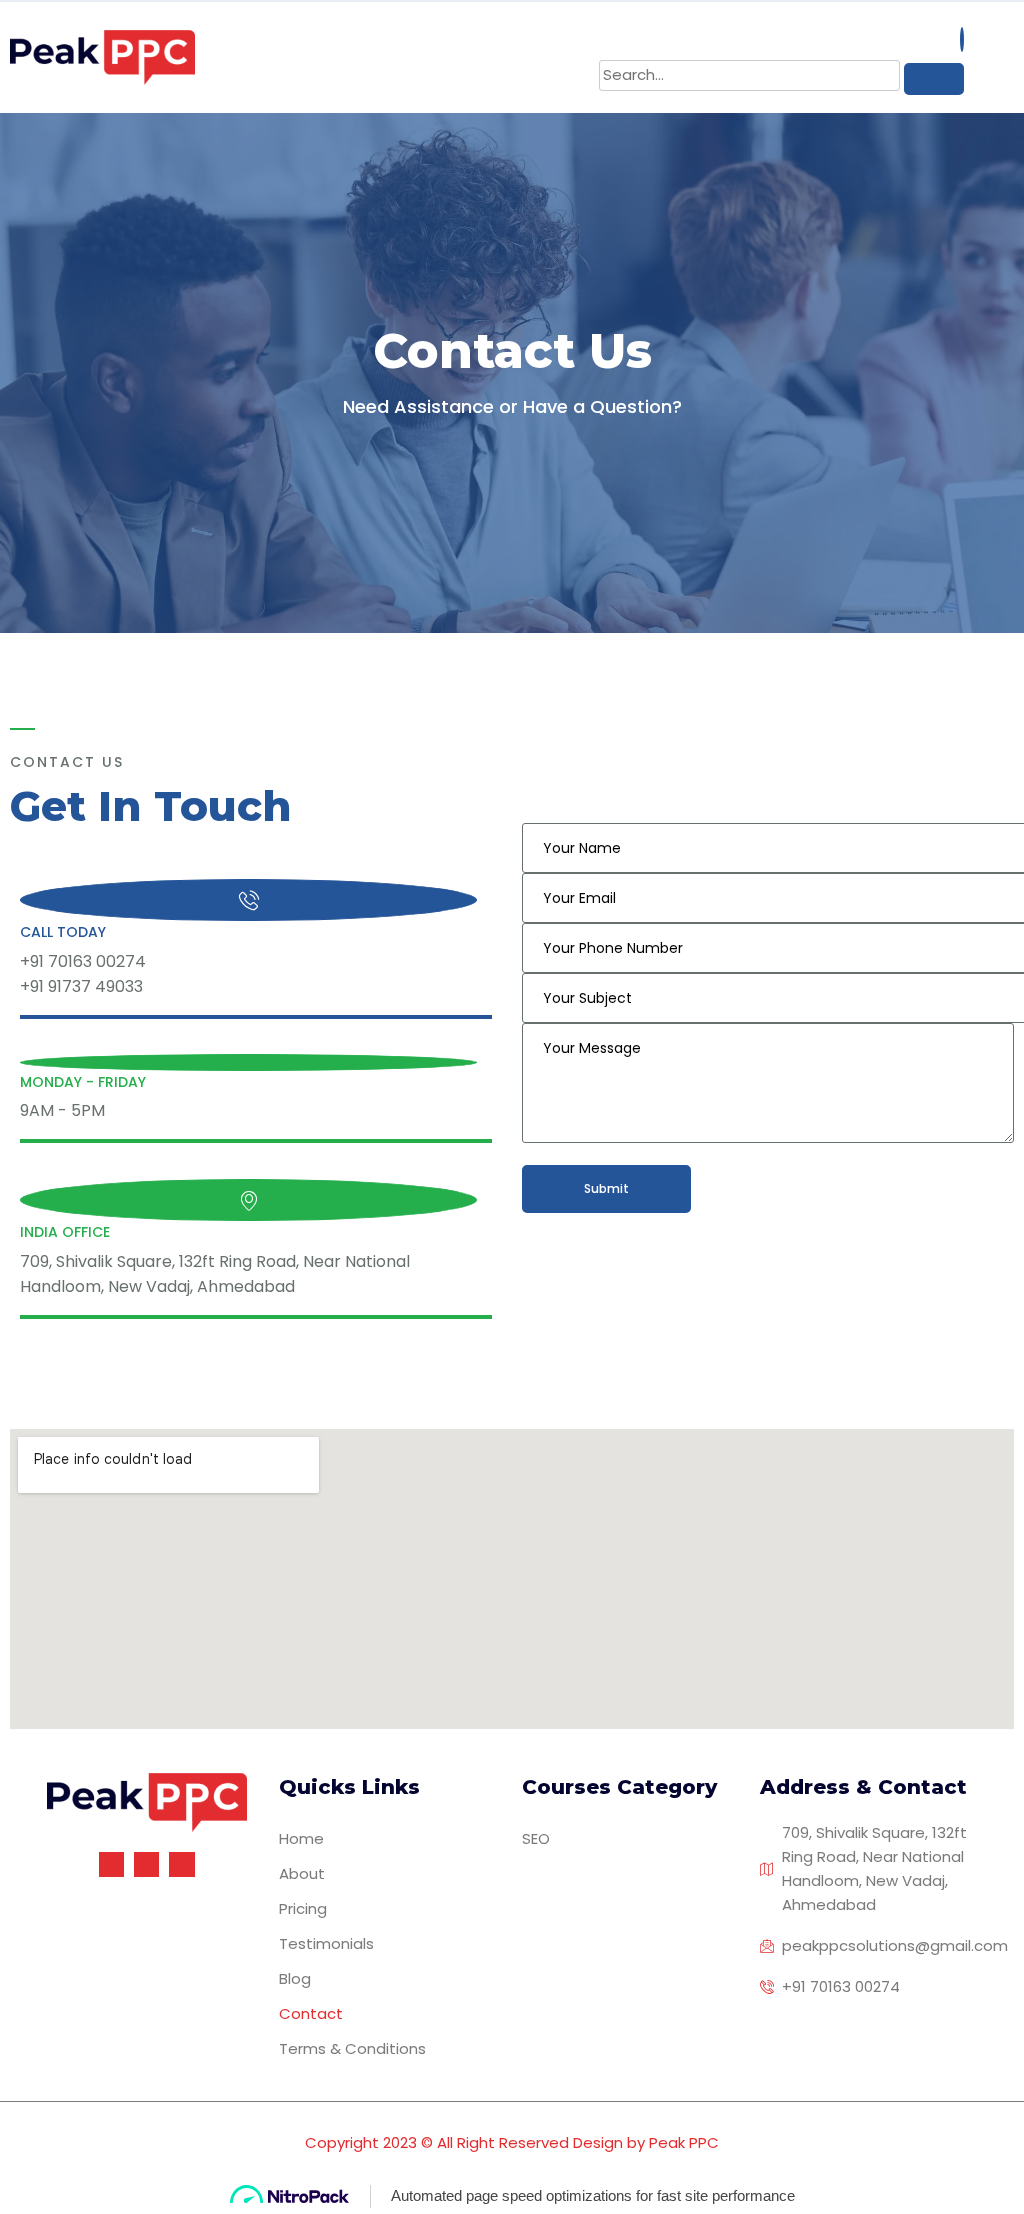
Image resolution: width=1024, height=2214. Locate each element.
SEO (536, 1838)
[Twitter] (146, 1864)
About (302, 1873)
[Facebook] (111, 1864)
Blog (295, 1978)
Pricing (303, 1908)
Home (301, 1838)
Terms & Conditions (352, 2048)
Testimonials (326, 1943)
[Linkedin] (181, 1864)
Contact (311, 2013)
